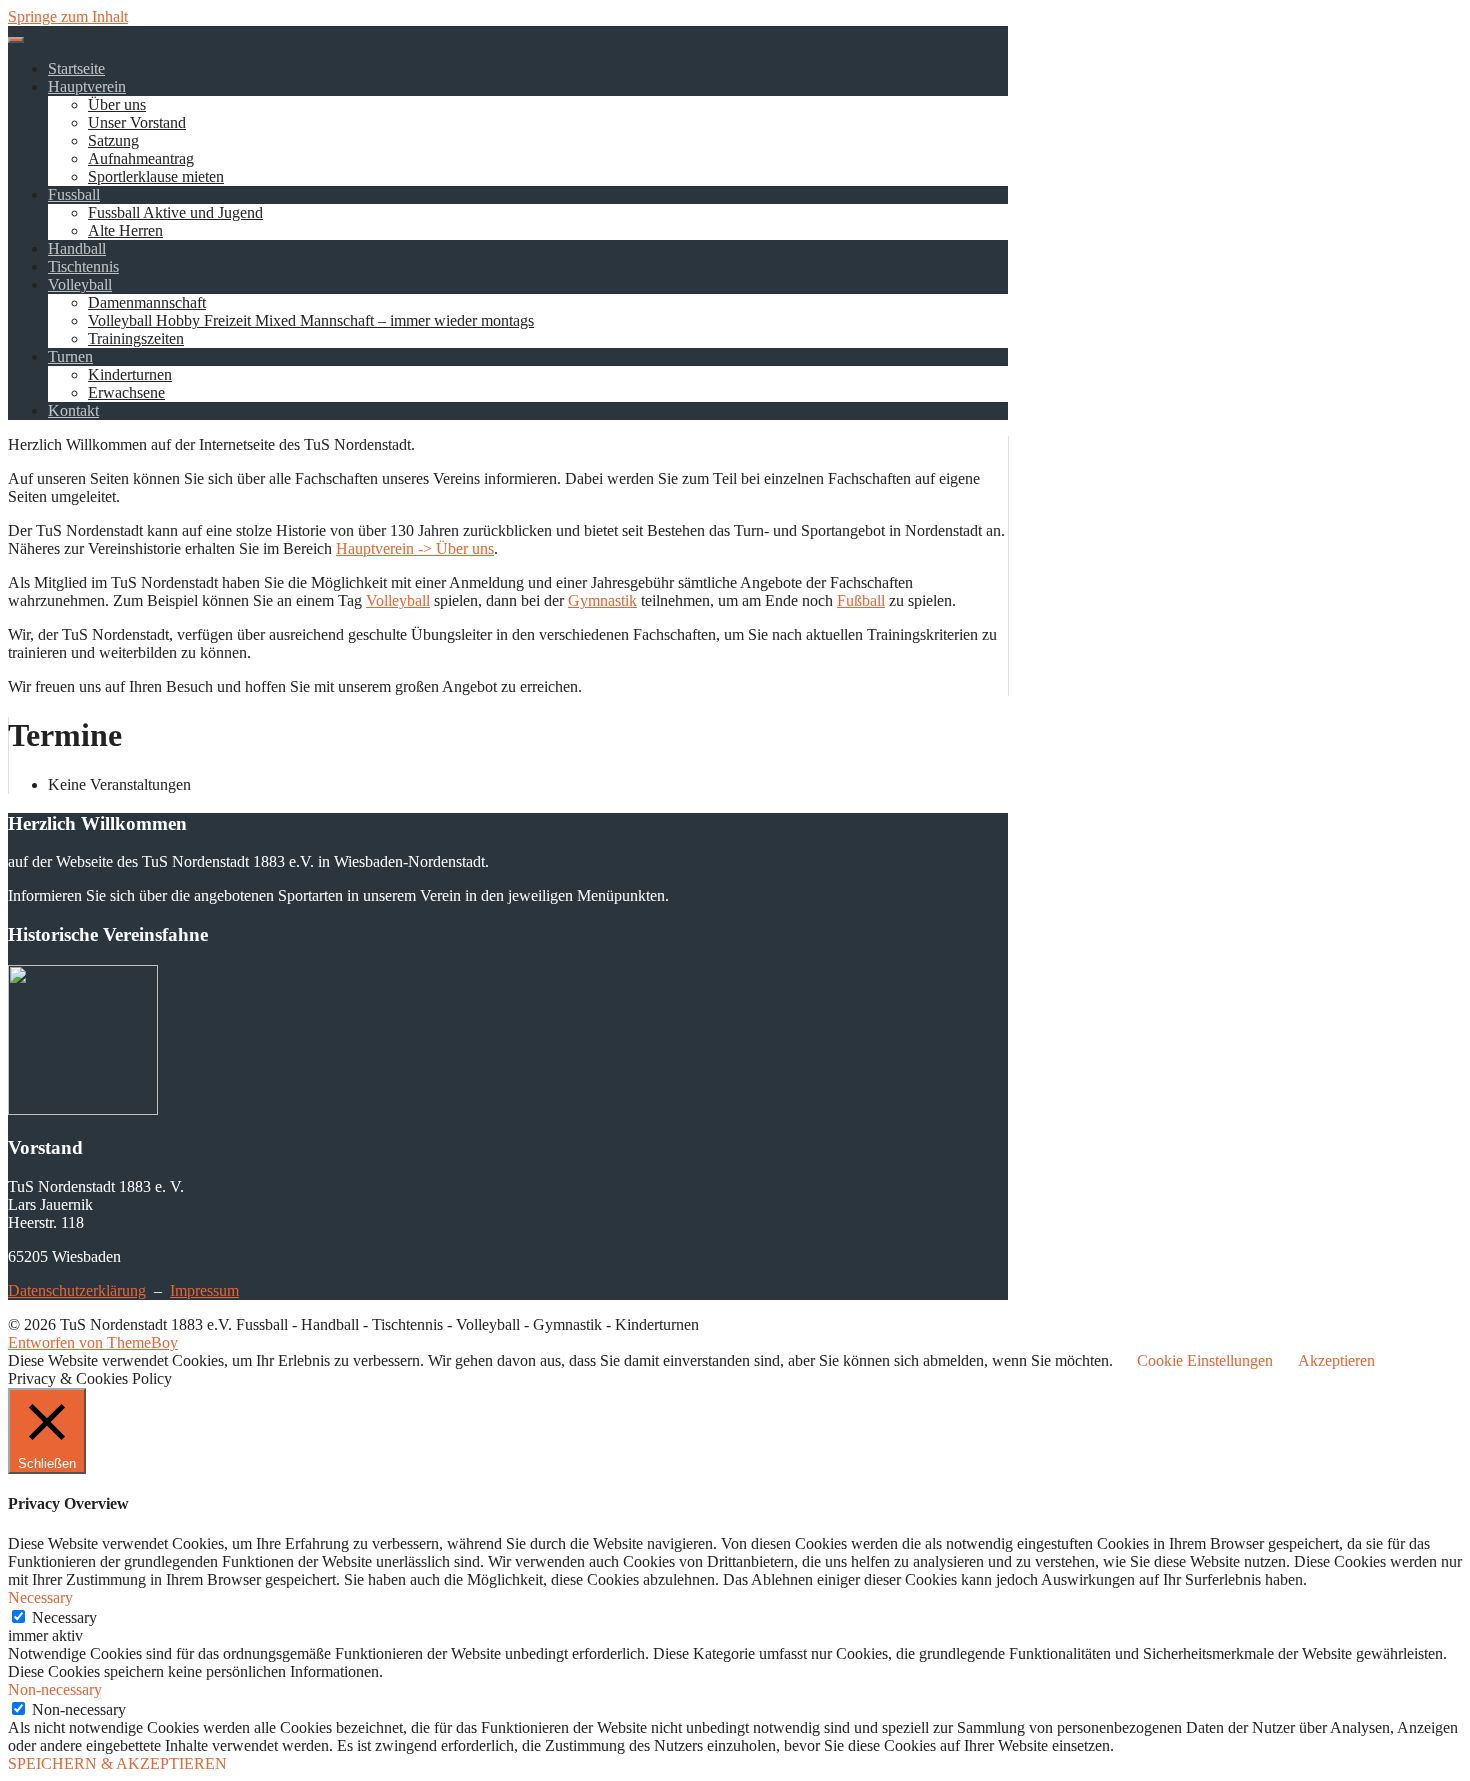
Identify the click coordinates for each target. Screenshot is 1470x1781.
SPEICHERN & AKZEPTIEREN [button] (117, 1763)
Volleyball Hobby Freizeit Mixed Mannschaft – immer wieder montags (311, 320)
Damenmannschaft (147, 302)
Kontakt (73, 410)
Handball (77, 248)
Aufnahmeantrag (141, 158)
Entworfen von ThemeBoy (93, 1342)
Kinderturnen (130, 374)
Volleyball (80, 284)
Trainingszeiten (136, 338)
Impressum (204, 1290)
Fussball (74, 194)
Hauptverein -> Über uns (415, 548)
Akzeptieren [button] (1336, 1360)
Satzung (113, 140)
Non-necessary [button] (55, 1689)
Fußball (861, 600)
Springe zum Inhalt (68, 16)
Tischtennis (83, 266)
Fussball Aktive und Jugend (175, 212)
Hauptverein (87, 86)
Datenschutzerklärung (77, 1290)
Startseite (76, 68)
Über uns (117, 104)
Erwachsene (126, 392)
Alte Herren (125, 230)
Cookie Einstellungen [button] (1205, 1360)
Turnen (70, 356)
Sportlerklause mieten (156, 176)
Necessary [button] (40, 1597)
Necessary (64, 1617)
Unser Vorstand (137, 122)
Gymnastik (602, 600)
